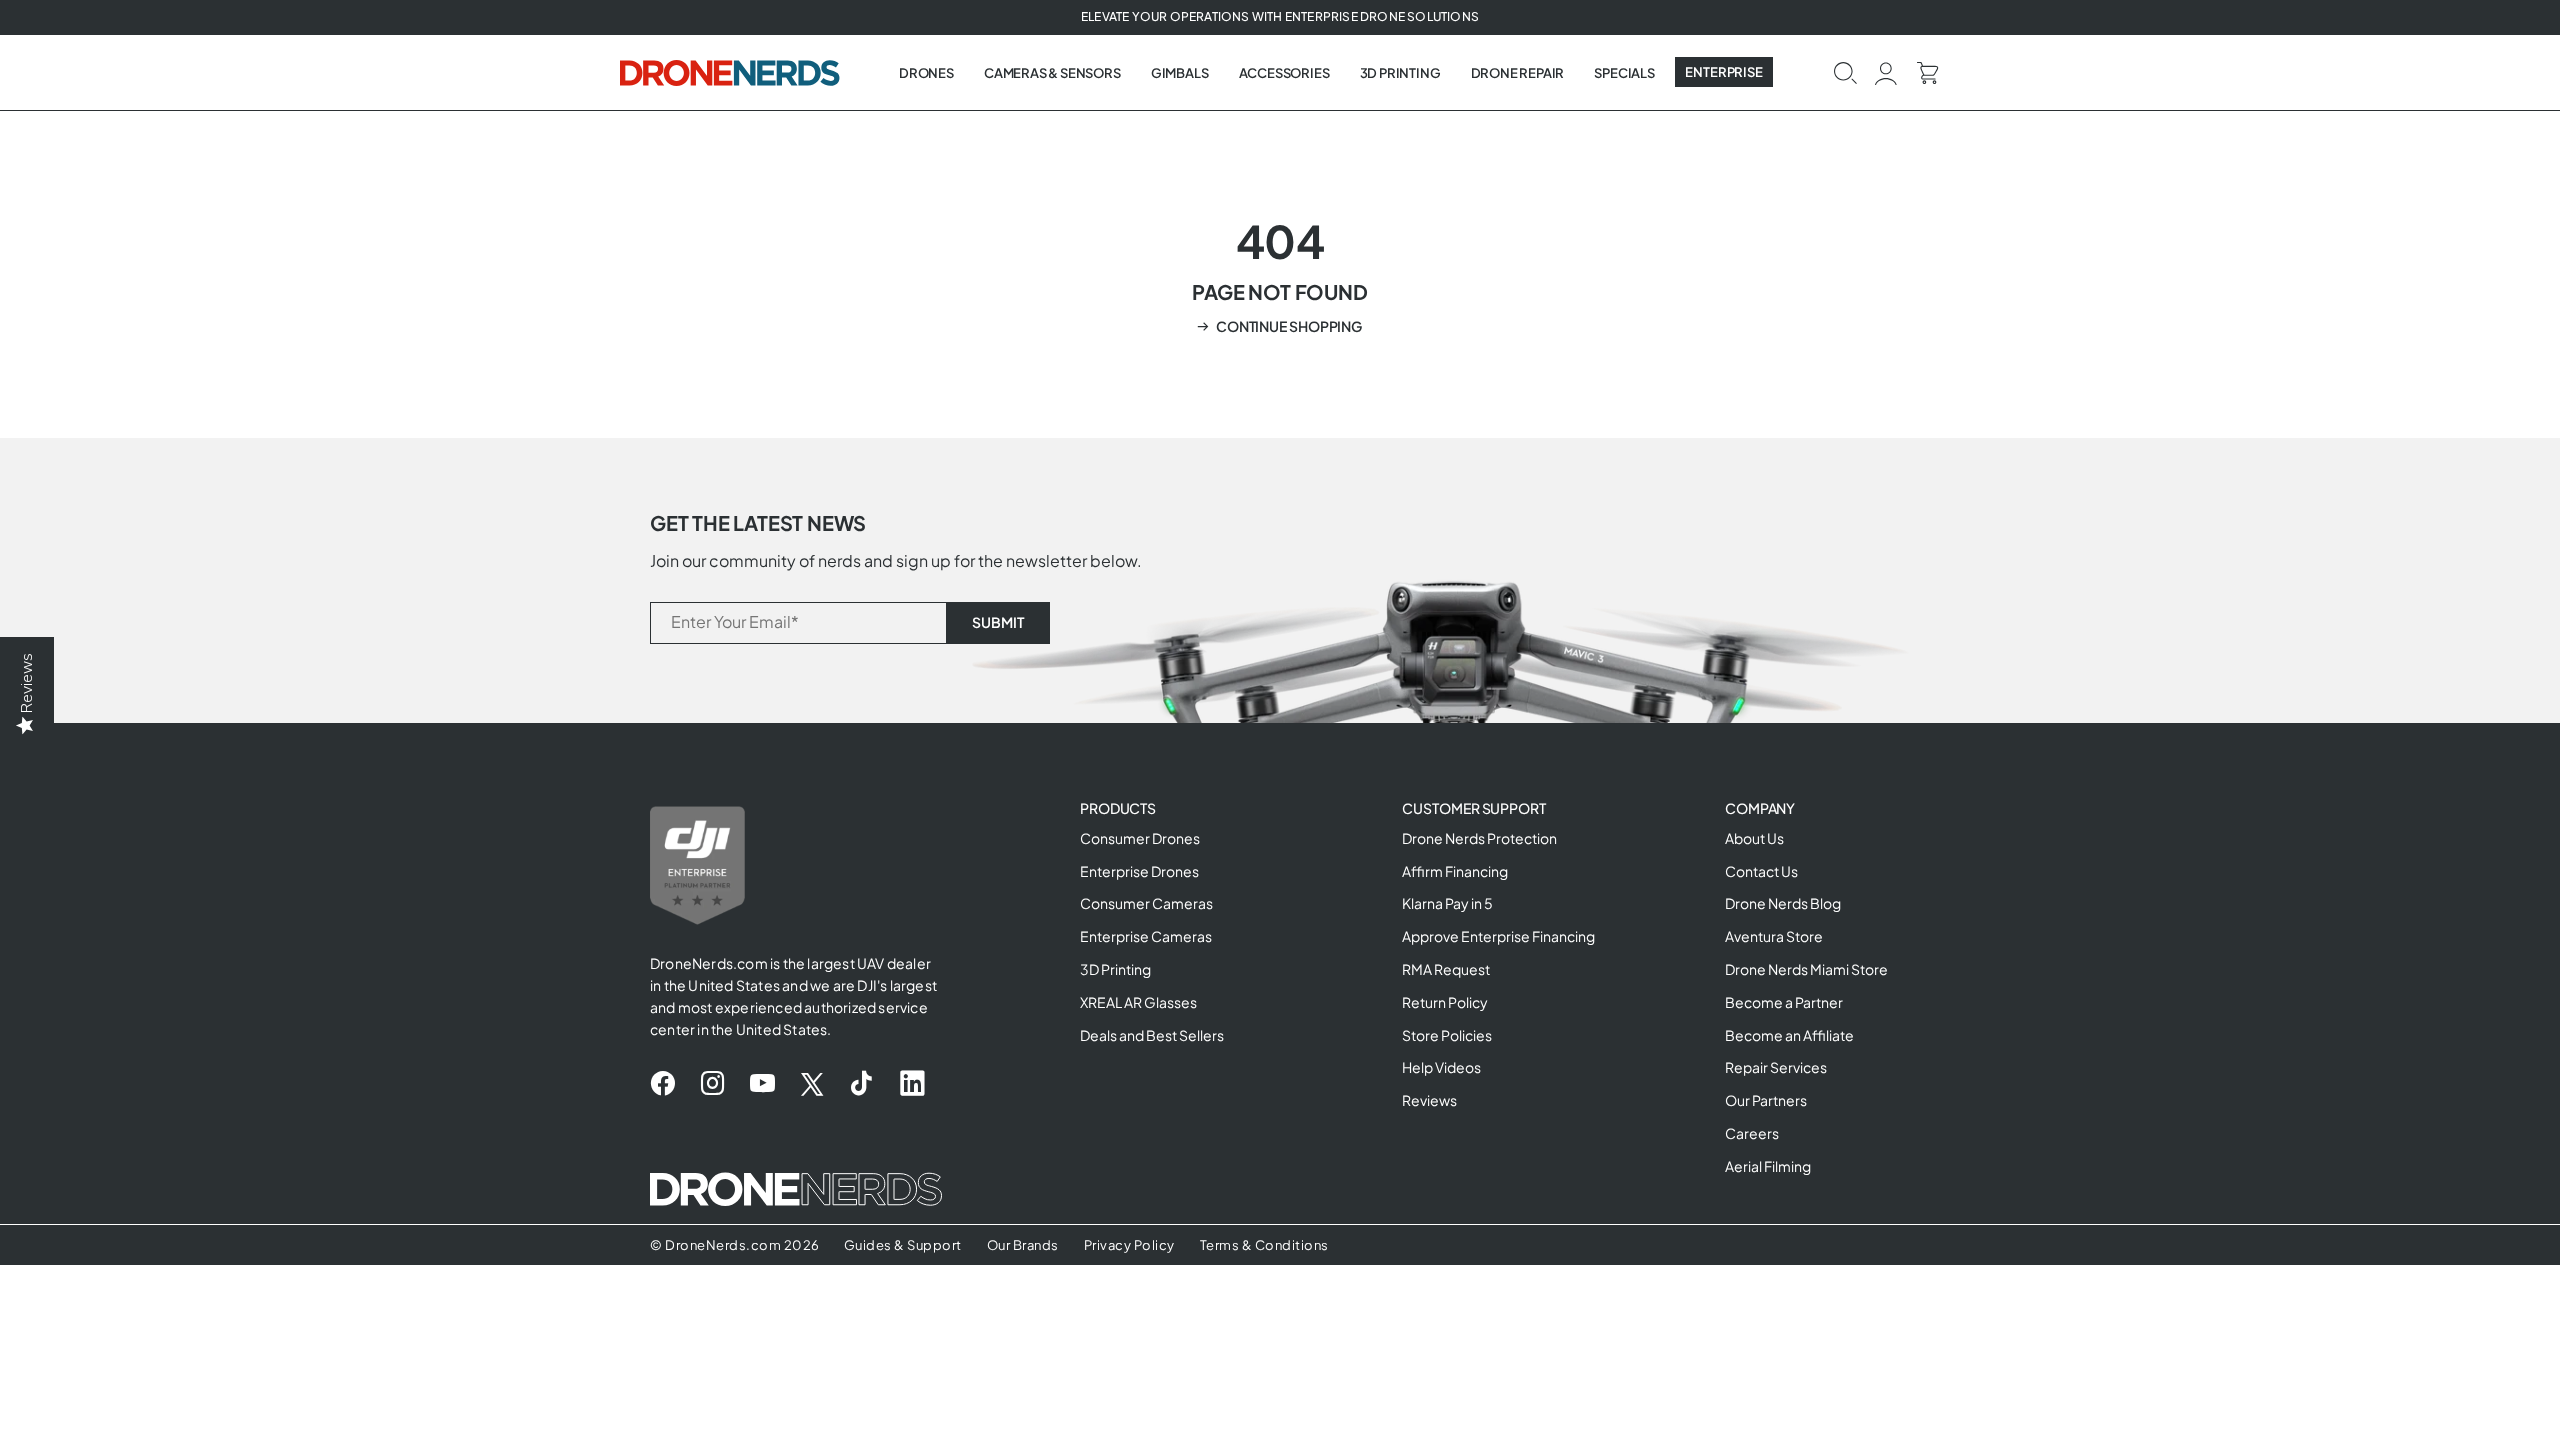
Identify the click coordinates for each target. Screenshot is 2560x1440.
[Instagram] (712, 1084)
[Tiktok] (861, 1084)
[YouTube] (762, 1084)
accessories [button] (1284, 73)
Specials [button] (1624, 73)
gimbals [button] (1180, 73)
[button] (1845, 71)
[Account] (1886, 71)
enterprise (1724, 72)
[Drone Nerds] (732, 72)
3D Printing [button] (1400, 73)
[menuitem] (926, 73)
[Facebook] (662, 1084)
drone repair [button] (1518, 73)
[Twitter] (812, 1084)
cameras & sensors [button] (1052, 73)
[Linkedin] (912, 1084)
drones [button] (926, 73)
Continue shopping (1289, 326)
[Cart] (1927, 71)
